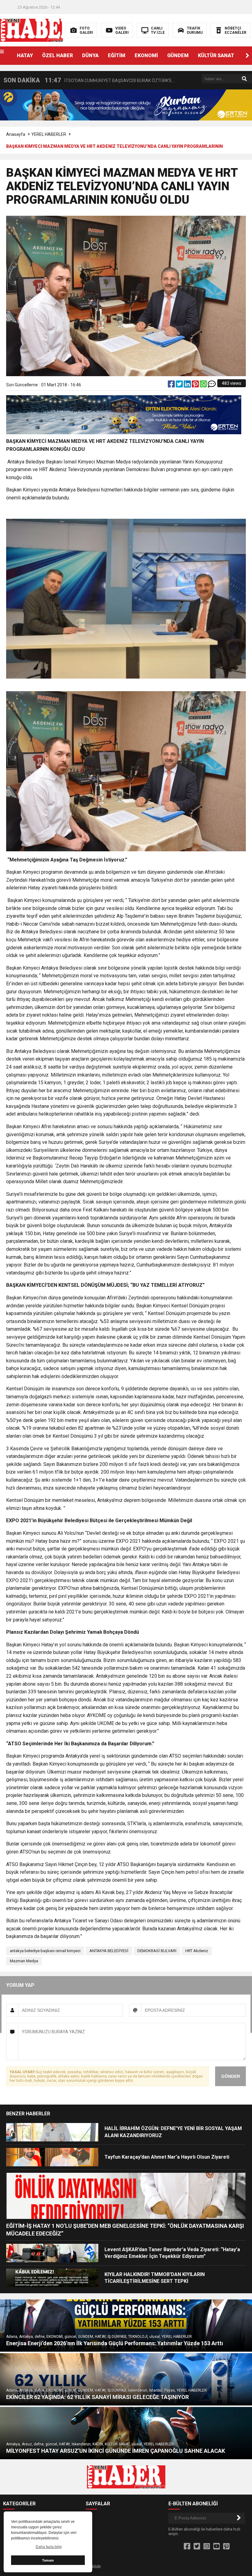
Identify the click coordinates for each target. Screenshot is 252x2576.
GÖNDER (231, 2076)
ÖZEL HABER (57, 55)
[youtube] (217, 2546)
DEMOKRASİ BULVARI (157, 1951)
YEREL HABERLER (49, 134)
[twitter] (180, 385)
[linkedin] (188, 385)
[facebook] (172, 385)
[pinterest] (196, 385)
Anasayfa (16, 134)
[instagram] (207, 2546)
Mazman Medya (24, 1961)
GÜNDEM (178, 55)
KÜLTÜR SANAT (216, 55)
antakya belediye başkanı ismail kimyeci (45, 1951)
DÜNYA (90, 55)
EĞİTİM (117, 55)
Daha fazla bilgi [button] (49, 2547)
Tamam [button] (48, 2560)
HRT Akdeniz (197, 1951)
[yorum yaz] (212, 385)
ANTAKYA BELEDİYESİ (109, 1951)
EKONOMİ (146, 55)
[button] (247, 56)
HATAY (25, 55)
